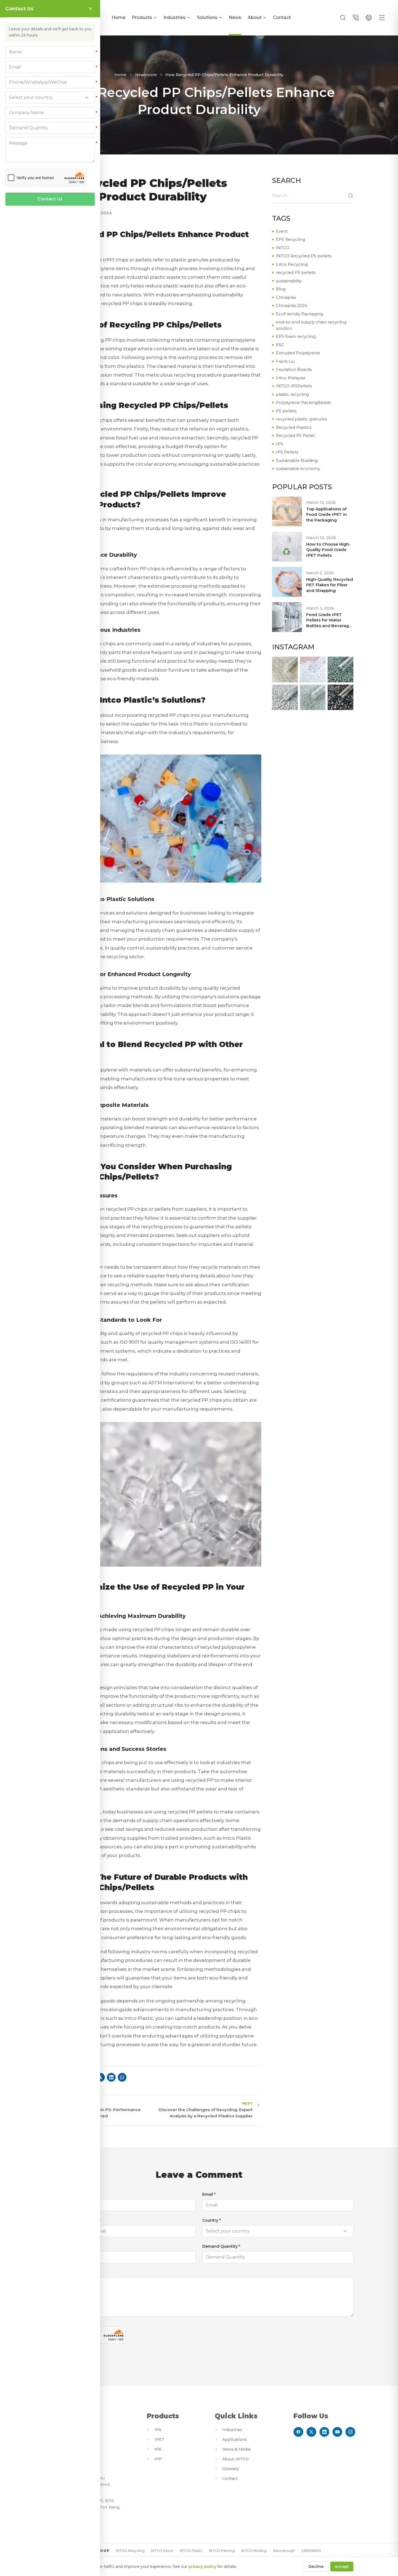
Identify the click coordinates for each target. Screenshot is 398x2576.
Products (142, 17)
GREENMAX (311, 2551)
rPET (159, 2439)
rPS (279, 444)
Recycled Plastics (294, 427)
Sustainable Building (297, 460)
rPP (158, 2459)
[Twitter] (311, 2432)
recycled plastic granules (301, 419)
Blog (281, 289)
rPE (158, 2449)
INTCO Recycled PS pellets (304, 256)
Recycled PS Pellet (295, 435)
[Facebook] (298, 2432)
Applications (235, 2439)
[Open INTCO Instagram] (285, 670)
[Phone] (356, 18)
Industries (174, 17)
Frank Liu (285, 361)
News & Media (236, 2449)
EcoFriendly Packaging (299, 314)
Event (282, 231)
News (235, 17)
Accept (342, 2567)
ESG (280, 345)
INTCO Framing (222, 2551)
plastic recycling (292, 394)
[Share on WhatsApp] (122, 2077)
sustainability (289, 281)
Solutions (207, 17)
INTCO (283, 248)
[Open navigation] (382, 18)
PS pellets (286, 411)
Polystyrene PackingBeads (303, 402)
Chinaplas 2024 (292, 305)
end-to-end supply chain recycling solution (311, 325)
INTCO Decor (162, 2551)
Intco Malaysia (291, 378)
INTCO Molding (254, 2551)
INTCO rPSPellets (294, 386)
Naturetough (284, 2551)
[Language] (369, 18)
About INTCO (235, 2459)
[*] (50, 52)
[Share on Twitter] (100, 2077)
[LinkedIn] (324, 2432)
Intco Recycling (292, 264)
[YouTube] (337, 2432)
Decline (316, 2567)
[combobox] (278, 2231)
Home (118, 17)
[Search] (343, 18)
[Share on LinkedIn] (111, 2077)
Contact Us (50, 199)
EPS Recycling (291, 239)
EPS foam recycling (296, 336)
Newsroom (146, 75)
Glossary (231, 2469)
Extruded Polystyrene (298, 353)
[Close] (90, 9)
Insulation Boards (294, 369)
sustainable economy (298, 469)
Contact (282, 17)
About (255, 17)
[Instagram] (350, 2432)
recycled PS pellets (296, 272)
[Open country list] (345, 2231)
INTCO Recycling (130, 2551)
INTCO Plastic (191, 2551)
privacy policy (202, 2567)
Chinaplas (286, 297)
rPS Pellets (287, 452)
